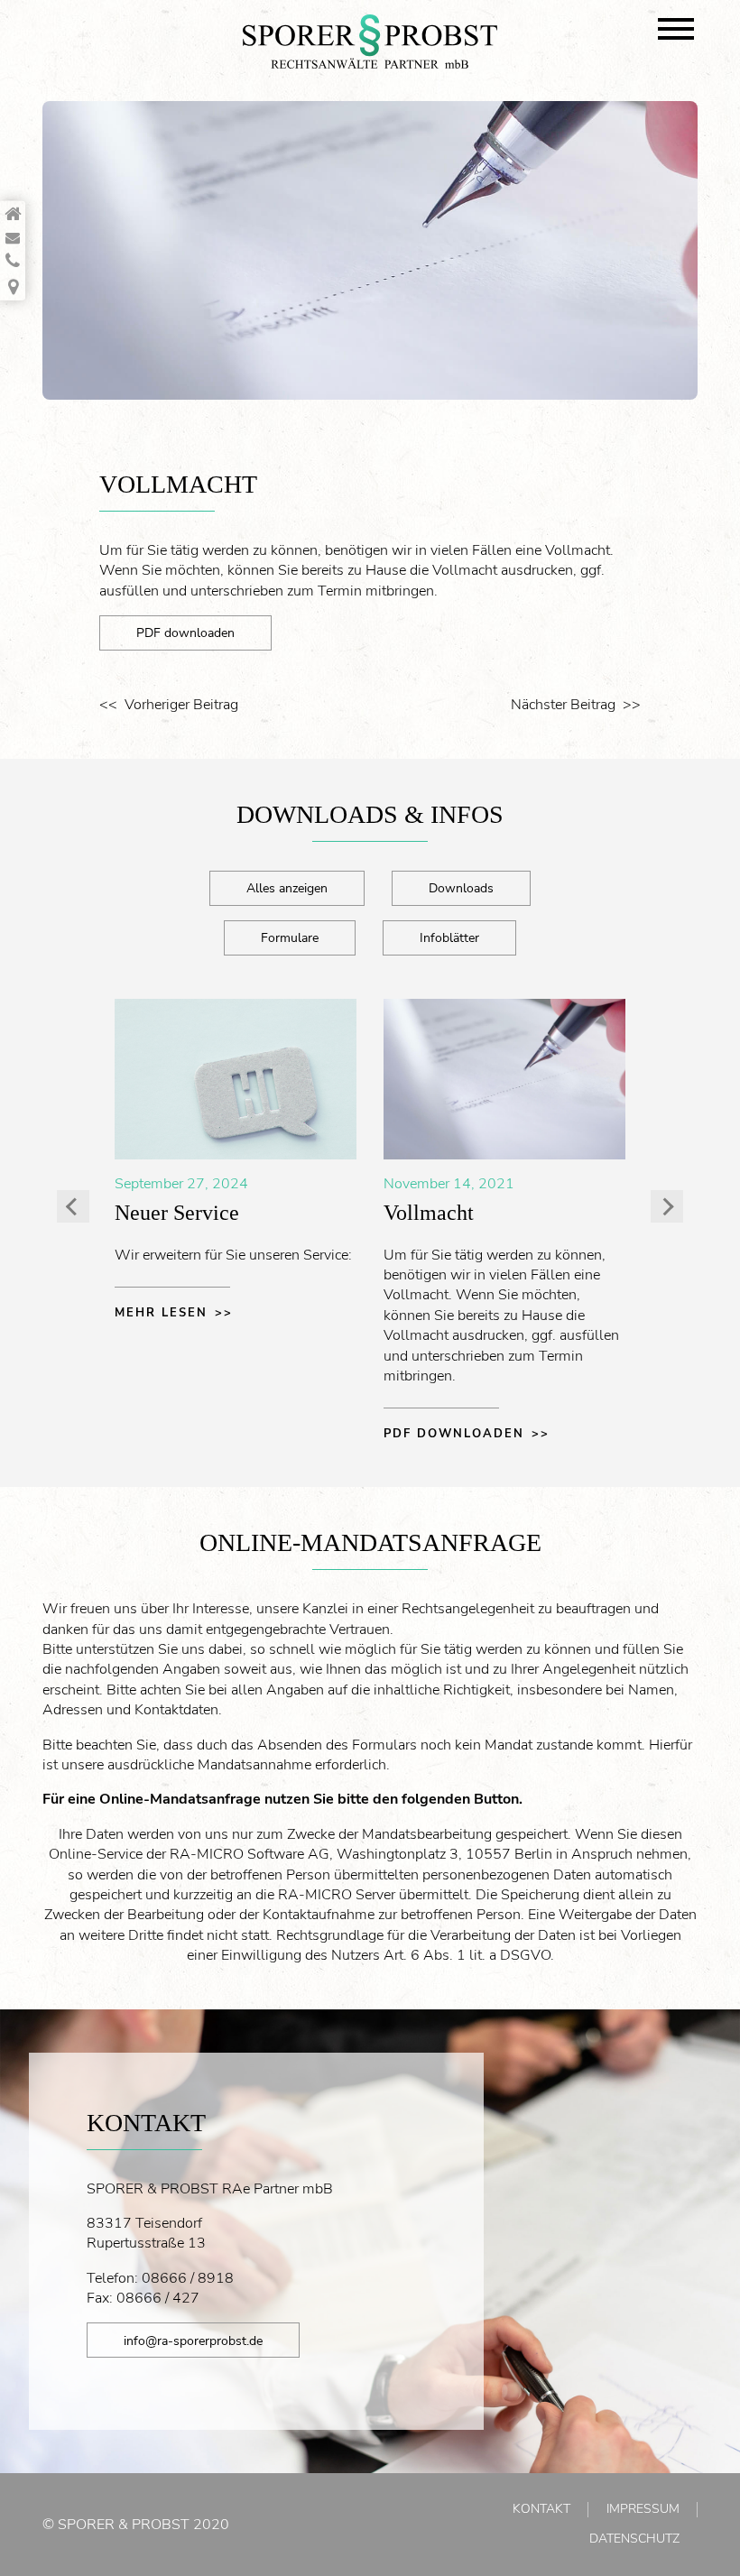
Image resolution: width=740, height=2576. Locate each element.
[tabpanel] (370, 250)
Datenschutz (634, 2539)
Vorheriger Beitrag (181, 705)
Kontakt (541, 2509)
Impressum (643, 2509)
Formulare (290, 937)
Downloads (461, 888)
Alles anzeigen (287, 888)
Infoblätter (449, 937)
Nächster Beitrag (563, 705)
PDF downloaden (185, 632)
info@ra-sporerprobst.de (193, 2341)
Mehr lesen (161, 1313)
